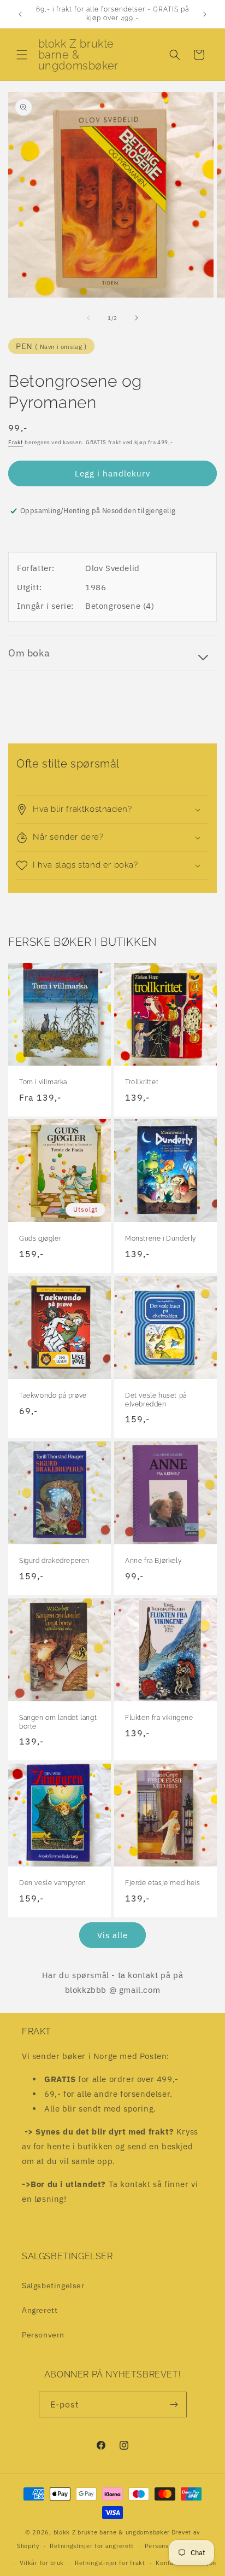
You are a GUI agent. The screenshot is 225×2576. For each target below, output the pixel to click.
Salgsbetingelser (53, 2286)
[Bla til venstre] (88, 318)
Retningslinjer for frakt (110, 2563)
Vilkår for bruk (42, 2563)
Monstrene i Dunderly (161, 1238)
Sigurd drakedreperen (54, 1561)
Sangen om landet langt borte (58, 1722)
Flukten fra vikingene (159, 1718)
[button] (22, 55)
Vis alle (112, 1935)
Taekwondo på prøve (53, 1395)
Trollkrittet (142, 1082)
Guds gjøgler (40, 1238)
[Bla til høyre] (137, 318)
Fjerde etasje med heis (162, 1883)
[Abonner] (174, 2405)
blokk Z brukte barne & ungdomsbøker (112, 2532)
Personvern (43, 2335)
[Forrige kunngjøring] (20, 14)
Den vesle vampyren (53, 1883)
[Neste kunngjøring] (205, 14)
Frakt (16, 442)
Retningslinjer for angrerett (92, 2546)
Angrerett (40, 2310)
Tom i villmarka (43, 1082)
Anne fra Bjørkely (153, 1561)
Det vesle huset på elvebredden (156, 1400)
